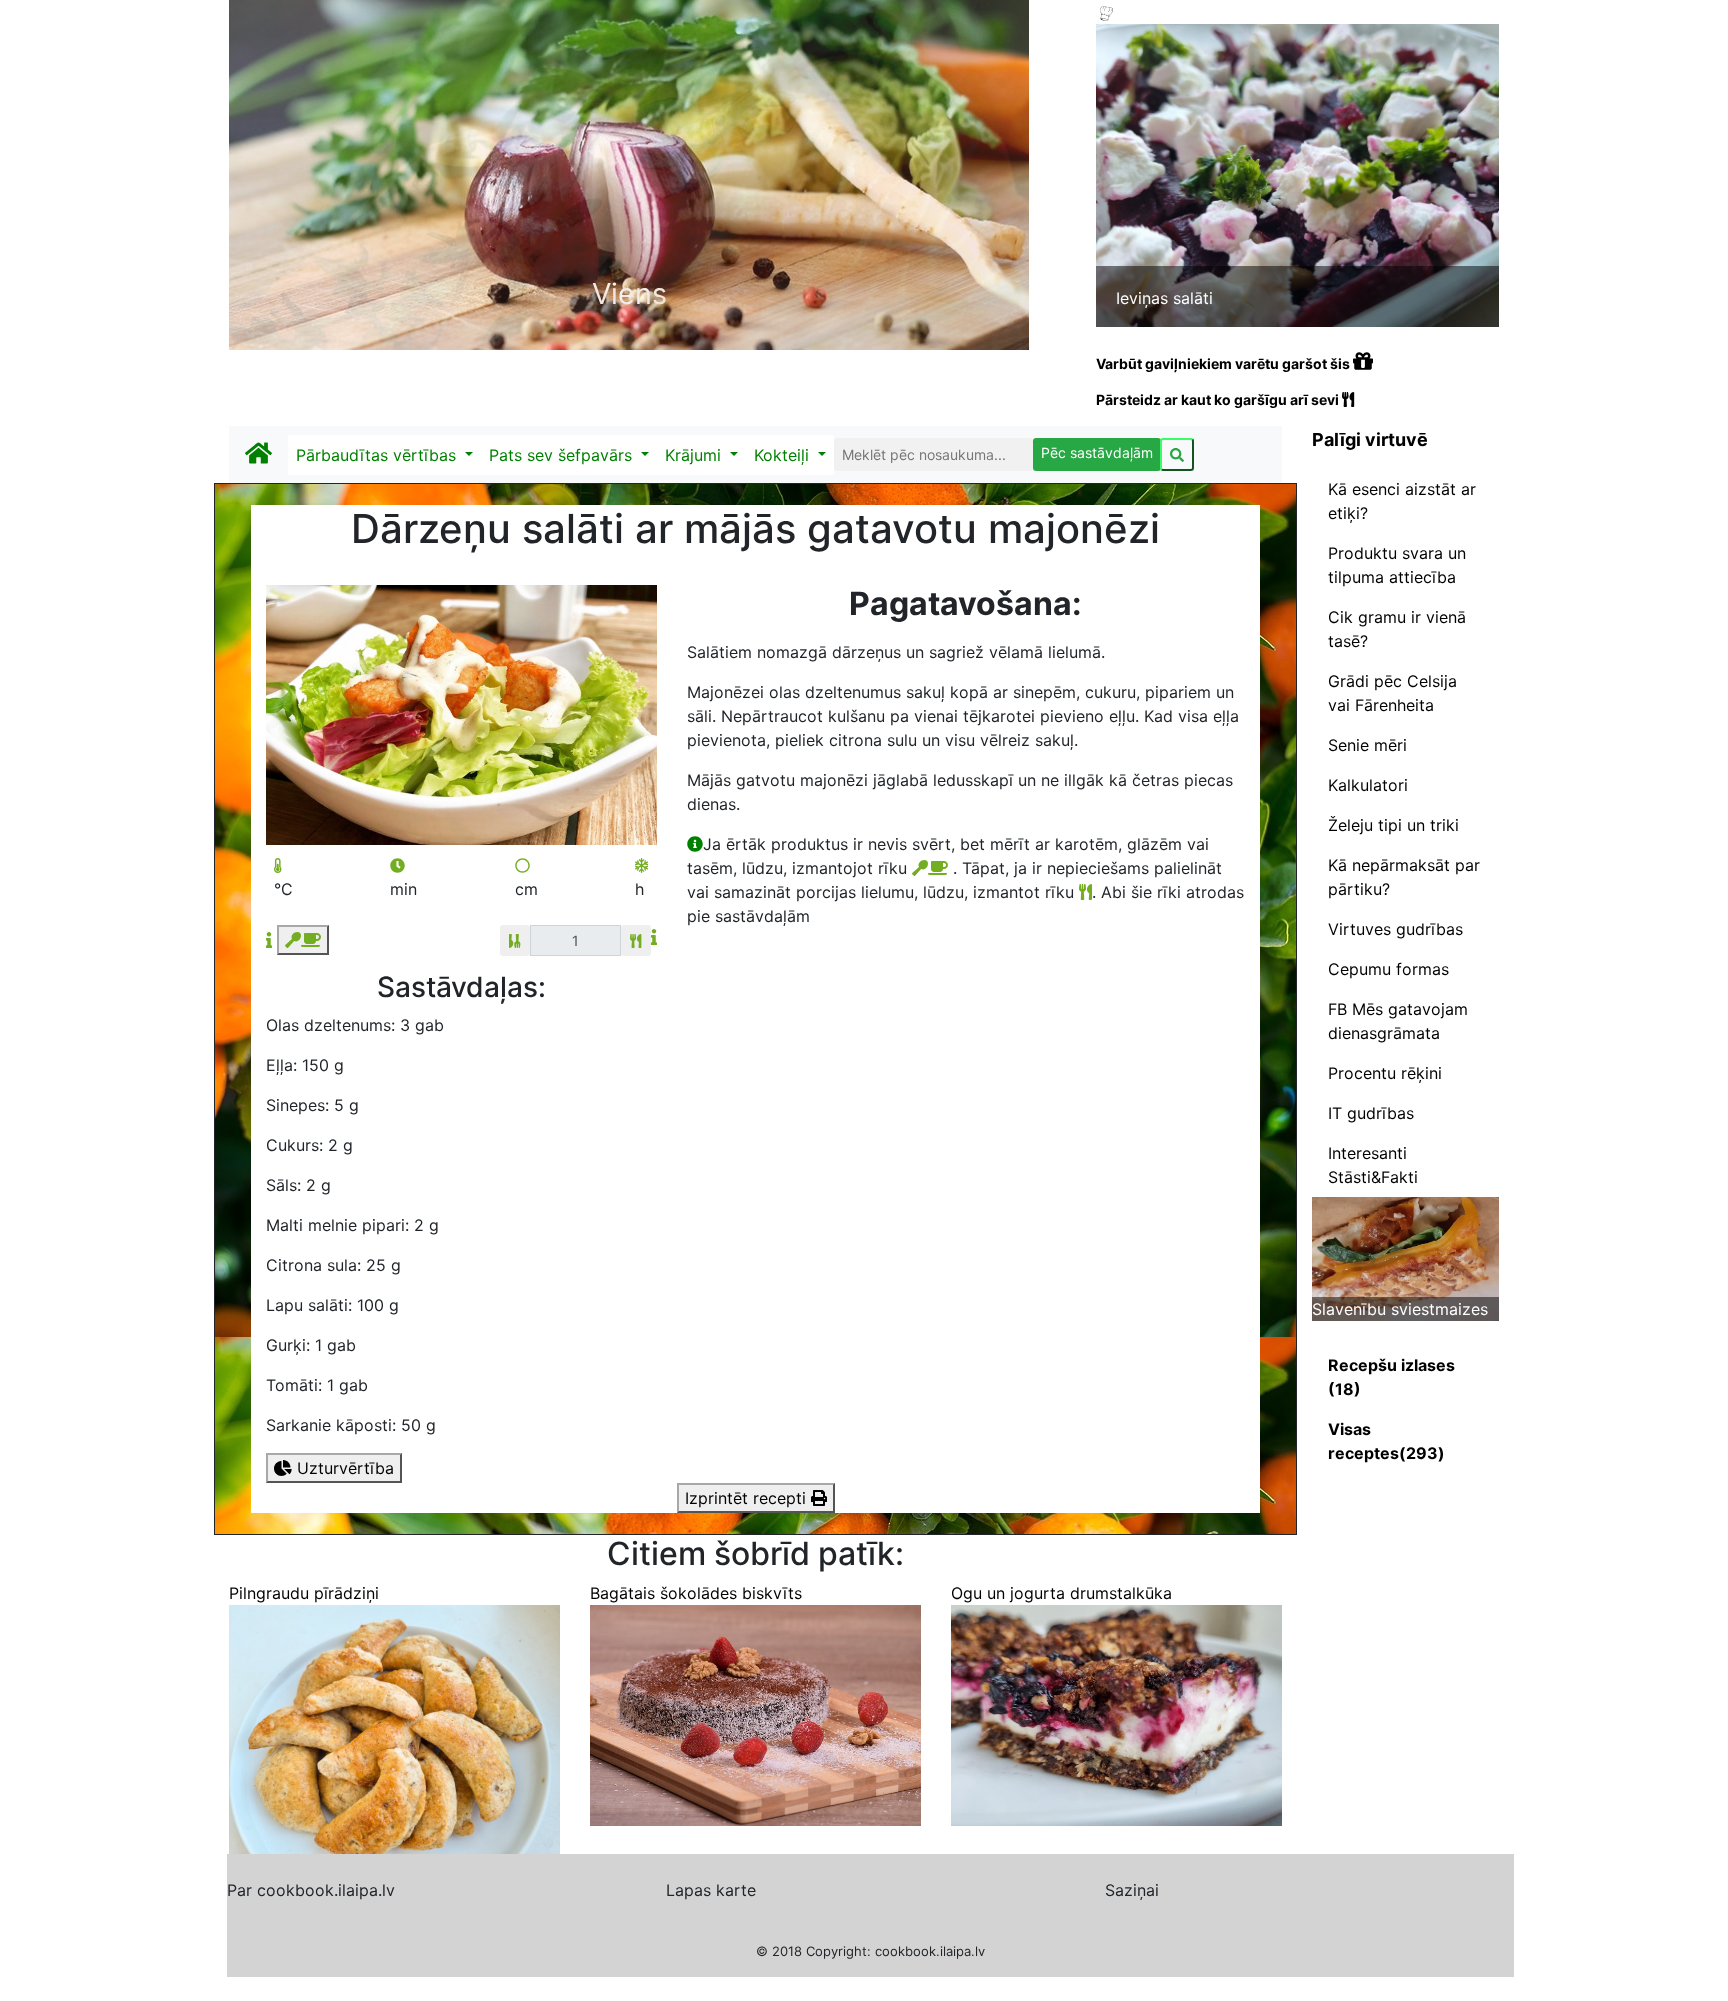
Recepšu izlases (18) (1391, 1377)
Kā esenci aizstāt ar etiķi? (1402, 501)
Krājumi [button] (695, 455)
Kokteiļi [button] (784, 455)
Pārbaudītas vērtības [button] (378, 455)
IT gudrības (1371, 1113)
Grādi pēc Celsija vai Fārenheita (1392, 693)
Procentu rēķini (1385, 1073)
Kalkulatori (1368, 785)
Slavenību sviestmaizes (1400, 1309)
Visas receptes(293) (1386, 1441)
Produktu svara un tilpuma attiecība (1397, 565)
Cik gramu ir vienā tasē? (1397, 629)
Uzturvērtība (343, 1468)
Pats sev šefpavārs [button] (563, 455)
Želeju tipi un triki (1393, 825)
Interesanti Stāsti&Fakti (1373, 1165)
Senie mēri (1367, 745)
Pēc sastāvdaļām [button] (1097, 452)
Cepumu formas (1388, 969)
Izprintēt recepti (748, 1498)
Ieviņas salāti (1164, 298)
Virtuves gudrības (1395, 929)
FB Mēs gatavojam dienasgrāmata (1398, 1021)
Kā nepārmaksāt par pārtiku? (1404, 877)
